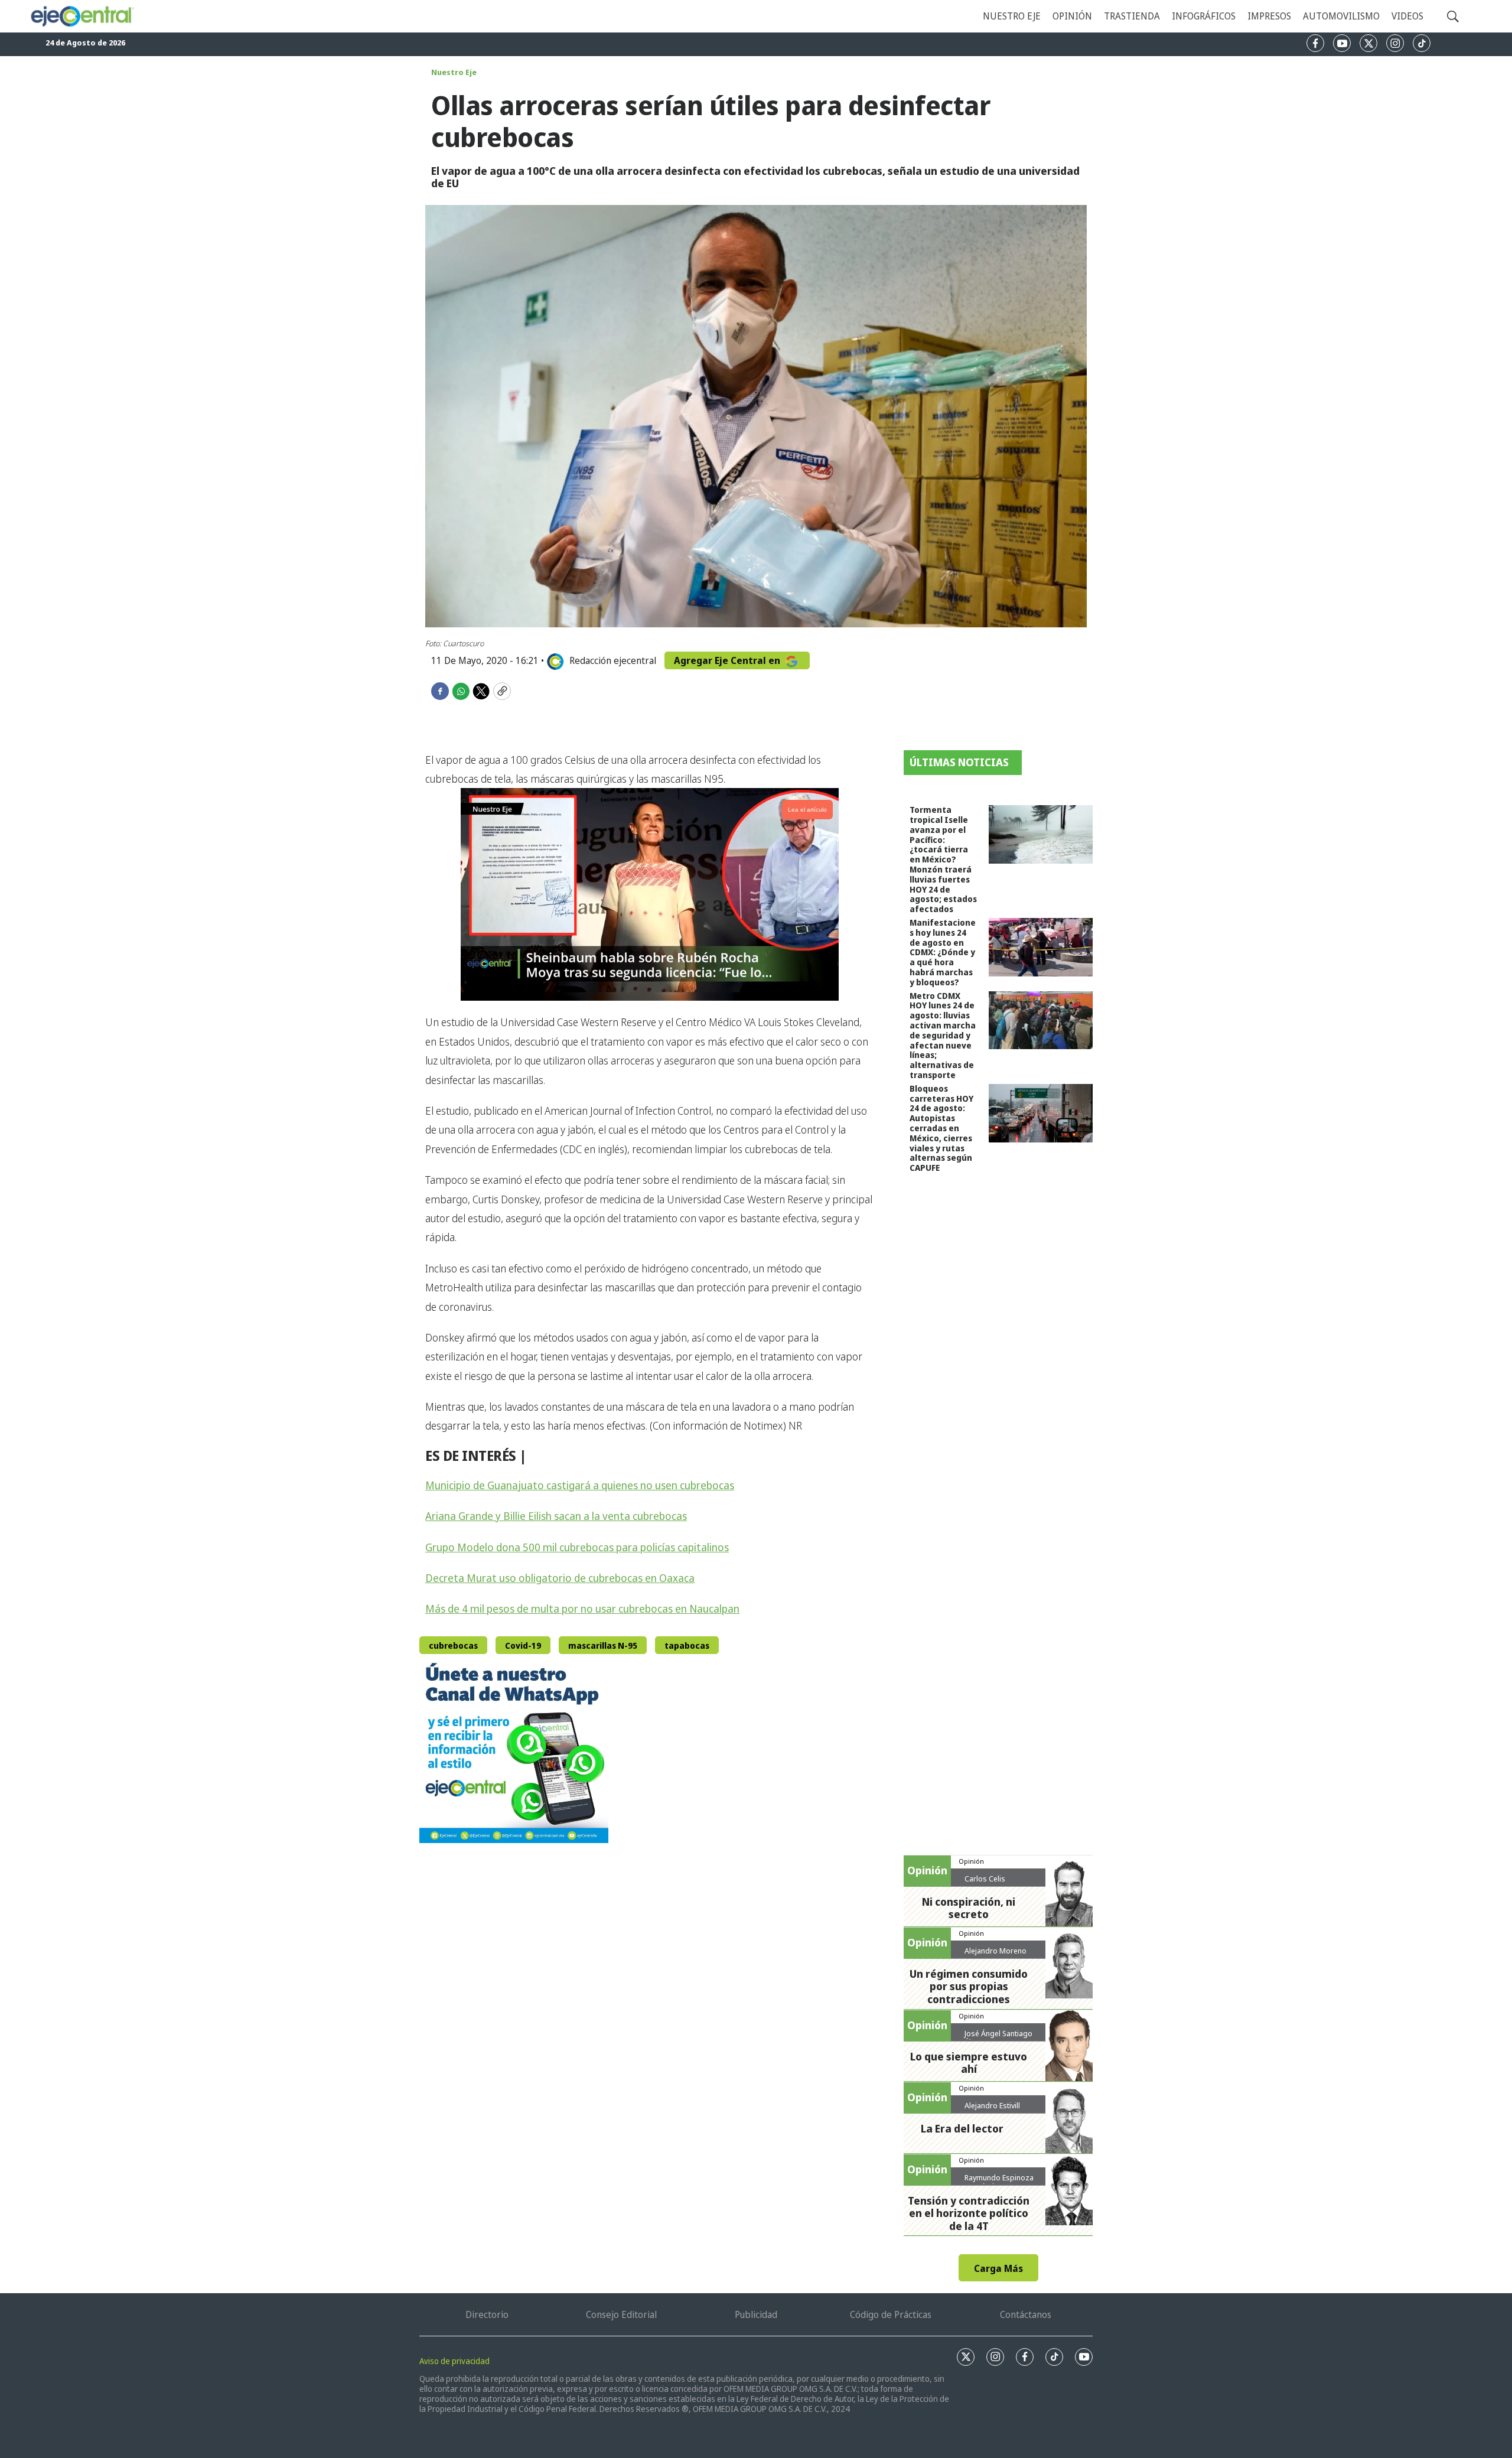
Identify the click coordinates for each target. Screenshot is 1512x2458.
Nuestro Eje (454, 72)
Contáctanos (1026, 2314)
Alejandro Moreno (995, 1951)
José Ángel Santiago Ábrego (998, 2038)
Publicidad (756, 2314)
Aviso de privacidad (454, 2361)
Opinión (1072, 16)
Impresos (1269, 16)
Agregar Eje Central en (728, 660)
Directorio (487, 2314)
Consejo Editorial (621, 2314)
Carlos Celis (985, 1879)
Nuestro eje (1012, 16)
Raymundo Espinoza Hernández (999, 2182)
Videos (1407, 16)
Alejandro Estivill (992, 2105)
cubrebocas (453, 1645)
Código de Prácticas (891, 2314)
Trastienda (1132, 16)
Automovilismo (1341, 16)
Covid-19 (523, 1645)
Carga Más (998, 2268)
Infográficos (1204, 16)
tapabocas (687, 1645)
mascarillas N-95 (603, 1645)
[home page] (82, 16)
